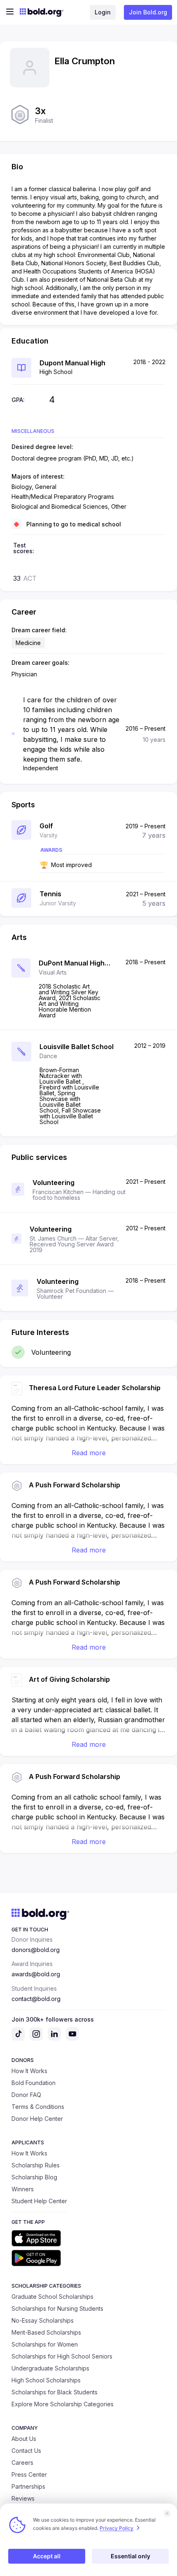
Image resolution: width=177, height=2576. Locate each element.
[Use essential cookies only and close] (167, 2513)
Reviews (23, 2498)
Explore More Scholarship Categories (63, 2404)
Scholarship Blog (34, 2177)
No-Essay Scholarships (43, 2320)
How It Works (29, 2071)
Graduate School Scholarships (52, 2297)
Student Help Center (39, 2201)
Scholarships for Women (45, 2344)
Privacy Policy (116, 2528)
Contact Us (26, 2451)
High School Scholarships (46, 2380)
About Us (24, 2439)
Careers (22, 2463)
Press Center (29, 2474)
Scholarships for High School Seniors (62, 2356)
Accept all (47, 2556)
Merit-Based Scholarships (46, 2332)
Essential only (130, 2556)
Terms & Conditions (38, 2107)
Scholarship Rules (36, 2165)
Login (103, 12)
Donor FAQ (26, 2095)
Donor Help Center (37, 2119)
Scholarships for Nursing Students (57, 2308)
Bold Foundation (34, 2083)
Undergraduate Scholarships (50, 2368)
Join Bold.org (148, 12)
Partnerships (28, 2486)
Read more (89, 1453)
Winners (23, 2189)
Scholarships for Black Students (55, 2392)
